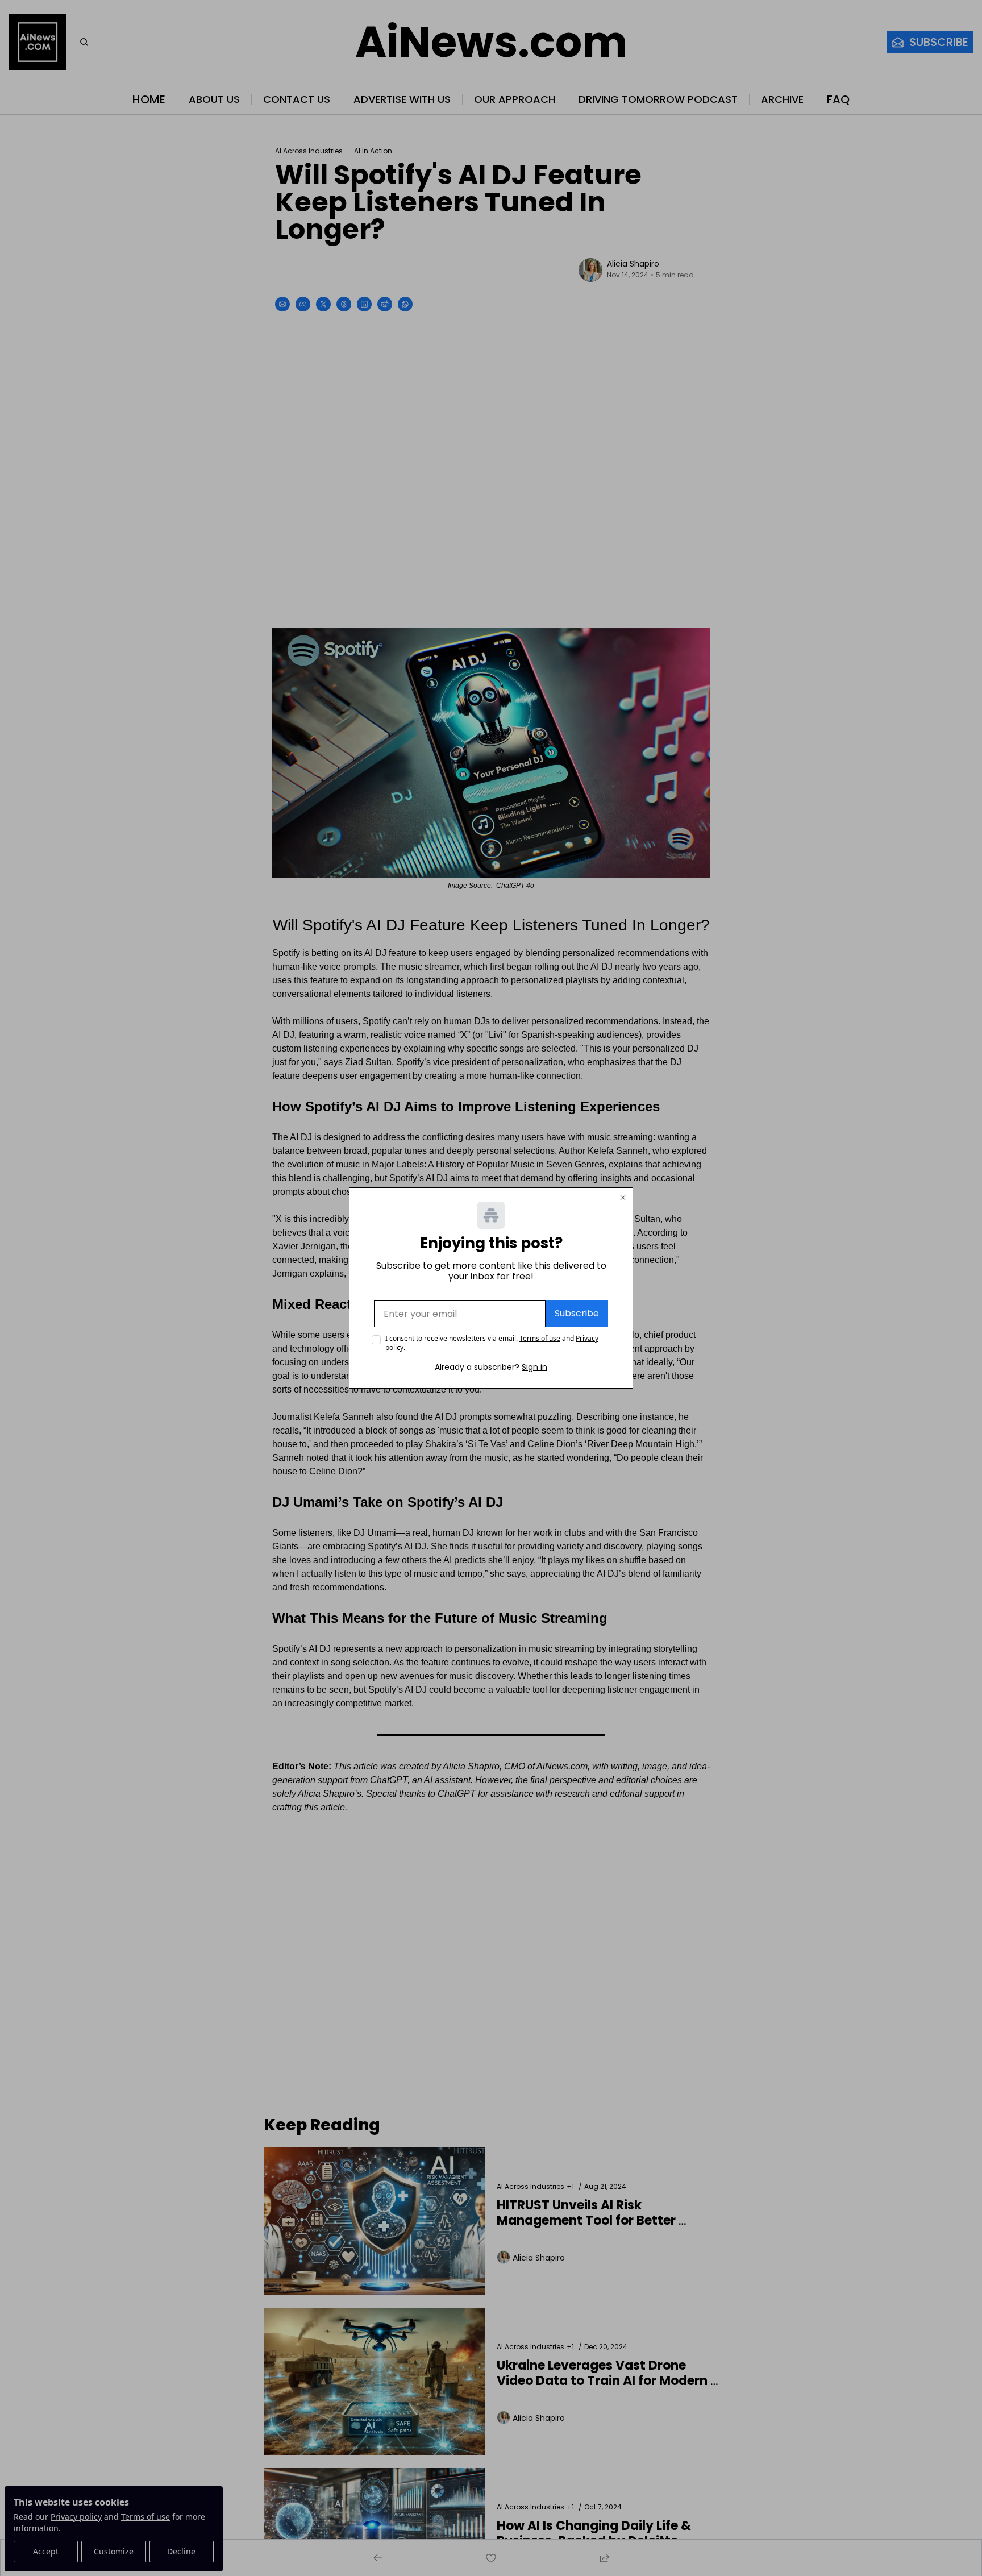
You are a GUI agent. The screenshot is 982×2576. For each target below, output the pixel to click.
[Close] (623, 1198)
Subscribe (577, 1313)
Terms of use (540, 1338)
